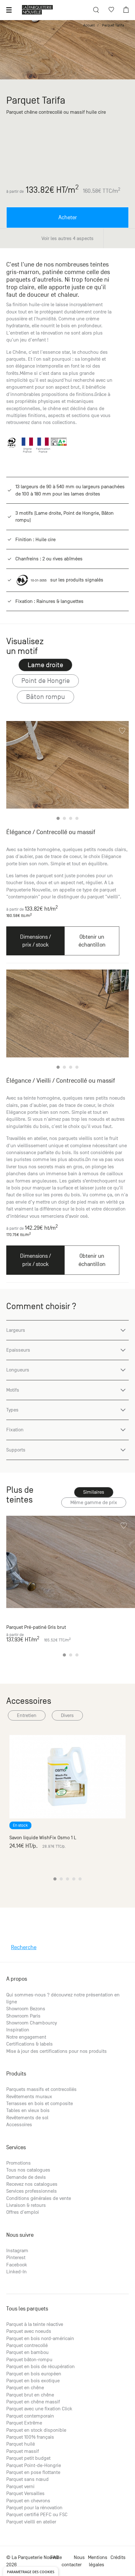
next (120, 772)
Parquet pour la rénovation (34, 2508)
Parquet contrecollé (27, 2345)
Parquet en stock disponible (36, 2430)
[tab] (94, 1503)
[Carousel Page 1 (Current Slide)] (58, 818)
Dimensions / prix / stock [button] (35, 941)
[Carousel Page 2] (64, 818)
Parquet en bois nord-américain (40, 2338)
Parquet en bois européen (34, 2374)
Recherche (24, 1947)
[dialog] (31, 2571)
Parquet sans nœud (27, 2479)
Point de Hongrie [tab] (46, 681)
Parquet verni (20, 2487)
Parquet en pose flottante (33, 2472)
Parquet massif (23, 2451)
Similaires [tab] (94, 1492)
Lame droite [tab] (45, 665)
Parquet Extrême (24, 2423)
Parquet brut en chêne (30, 2395)
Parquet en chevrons (28, 2501)
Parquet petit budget (28, 2458)
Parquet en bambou (27, 2352)
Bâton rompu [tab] (46, 697)
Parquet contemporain (30, 2416)
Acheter (68, 218)
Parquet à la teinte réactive (35, 2324)
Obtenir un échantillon (92, 941)
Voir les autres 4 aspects (67, 238)
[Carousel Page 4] (77, 818)
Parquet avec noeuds (29, 2331)
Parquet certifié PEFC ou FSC (37, 2515)
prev (16, 772)
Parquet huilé (21, 2444)
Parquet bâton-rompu (29, 2360)
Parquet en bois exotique (33, 2381)
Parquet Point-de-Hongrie (34, 2465)
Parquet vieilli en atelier (31, 2522)
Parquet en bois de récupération (40, 2367)
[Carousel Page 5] (80, 1879)
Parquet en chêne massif (33, 2402)
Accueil (89, 25)
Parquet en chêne (25, 2388)
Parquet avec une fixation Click (39, 2409)
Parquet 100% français (30, 2437)
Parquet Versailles (25, 2493)
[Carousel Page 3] (71, 818)
